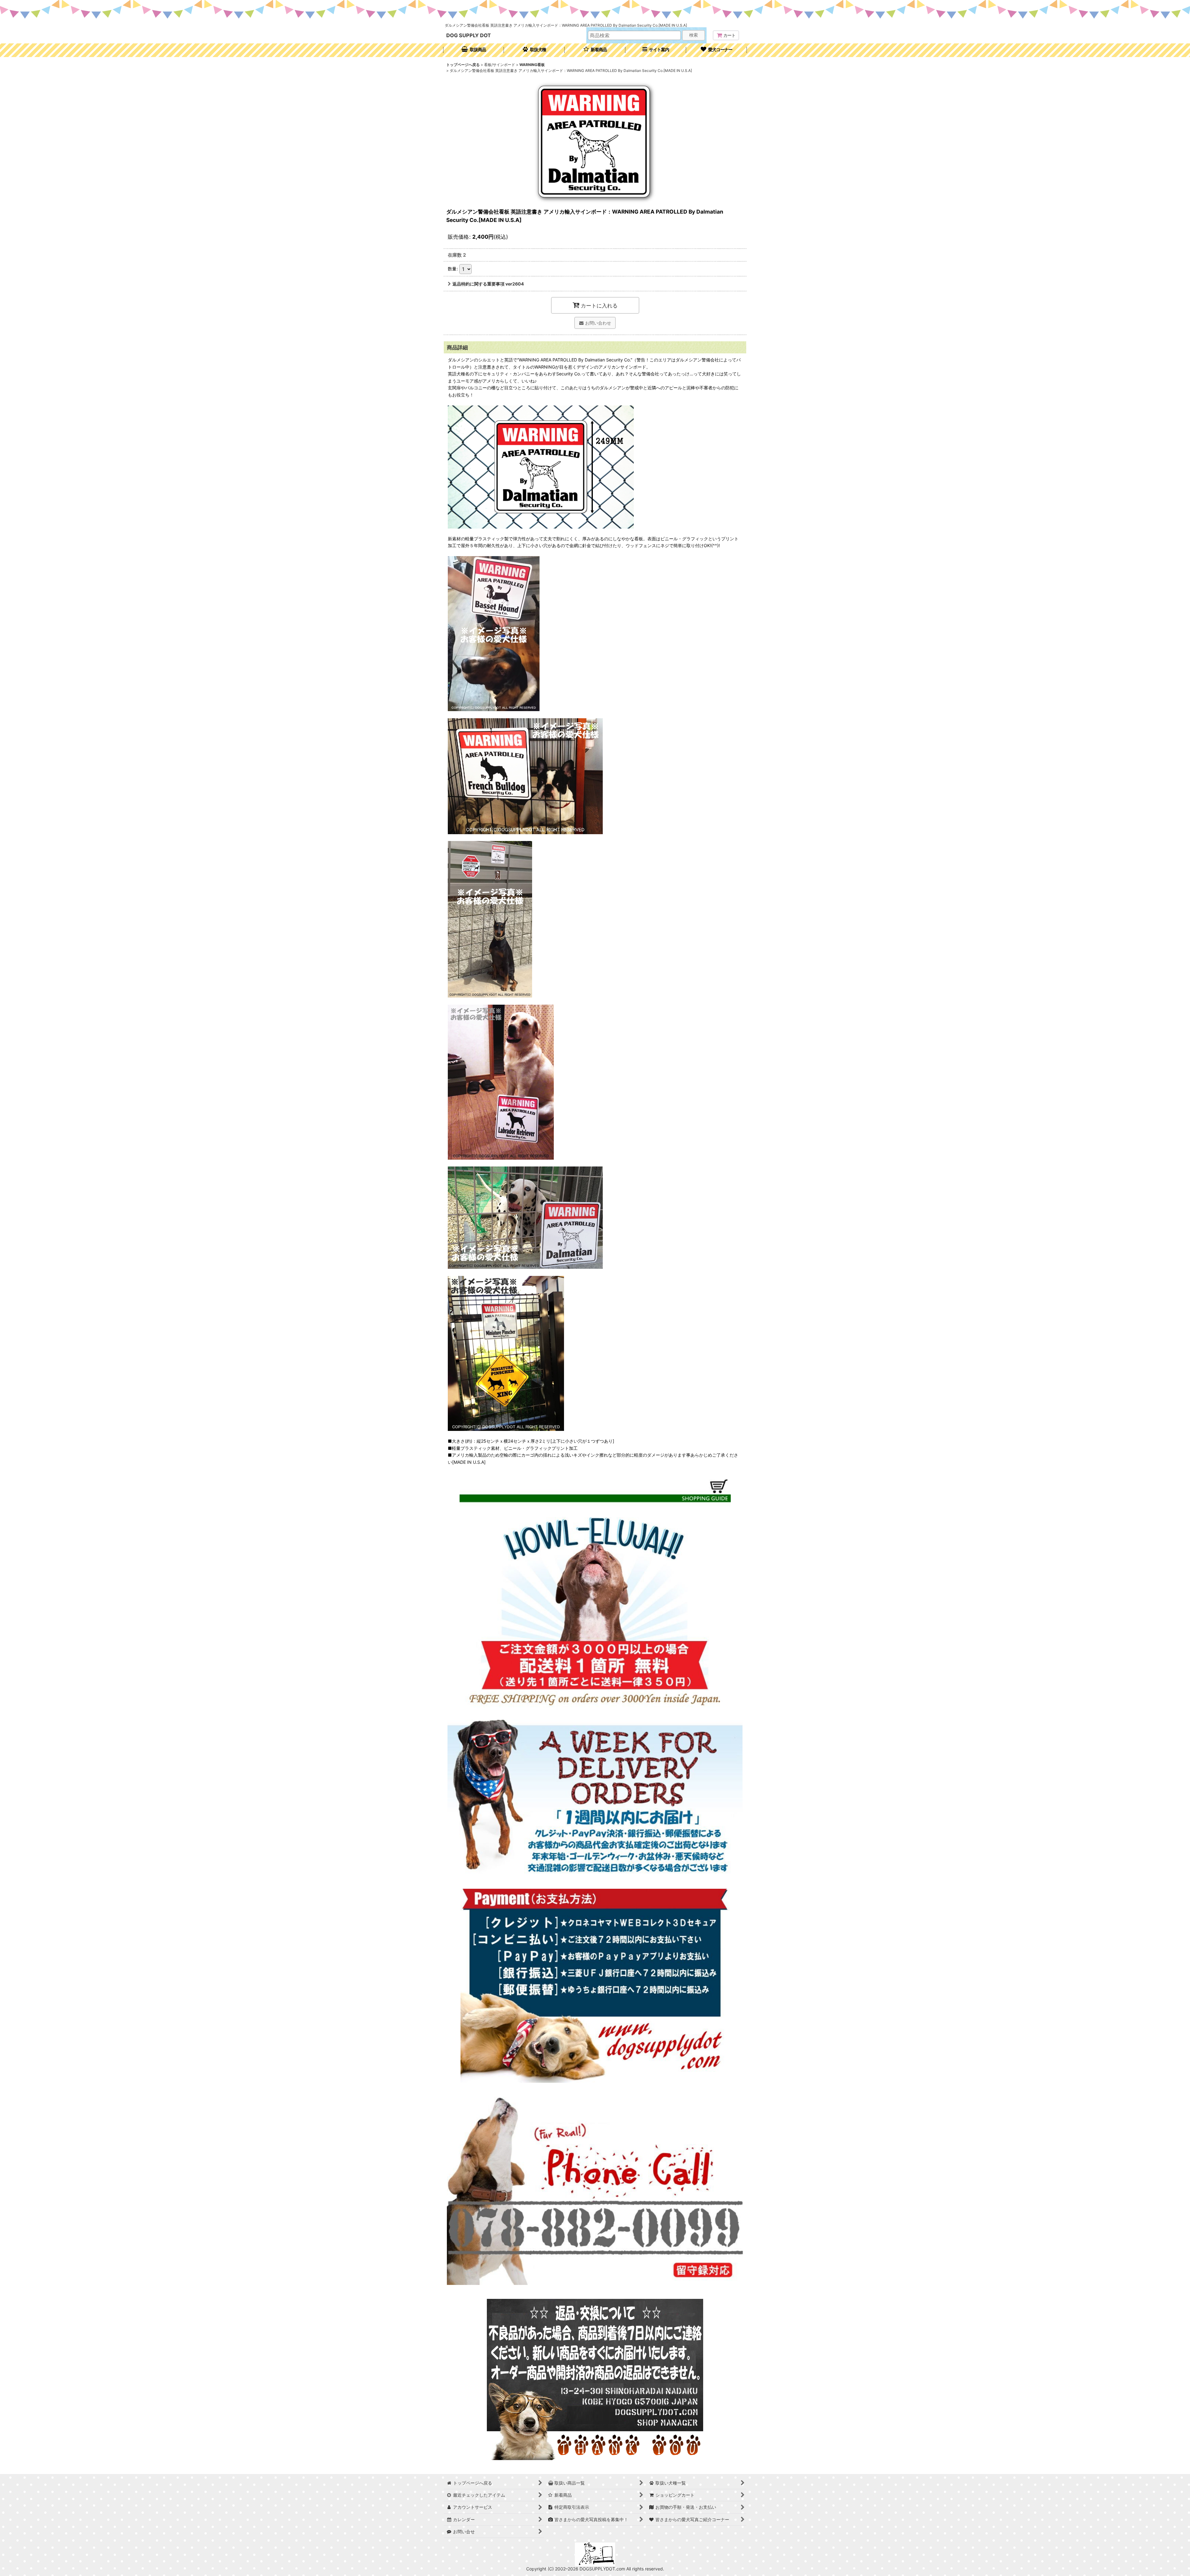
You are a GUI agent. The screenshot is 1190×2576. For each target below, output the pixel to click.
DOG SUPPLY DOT (469, 35)
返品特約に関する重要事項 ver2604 (488, 284)
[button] (656, 50)
